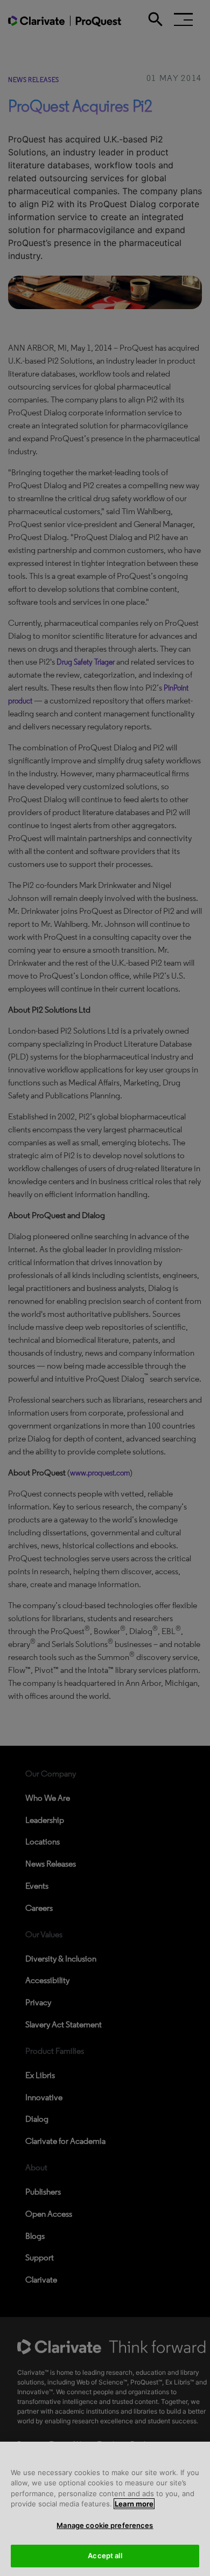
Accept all (105, 2555)
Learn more (134, 2504)
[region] (105, 2509)
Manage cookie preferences (105, 2525)
